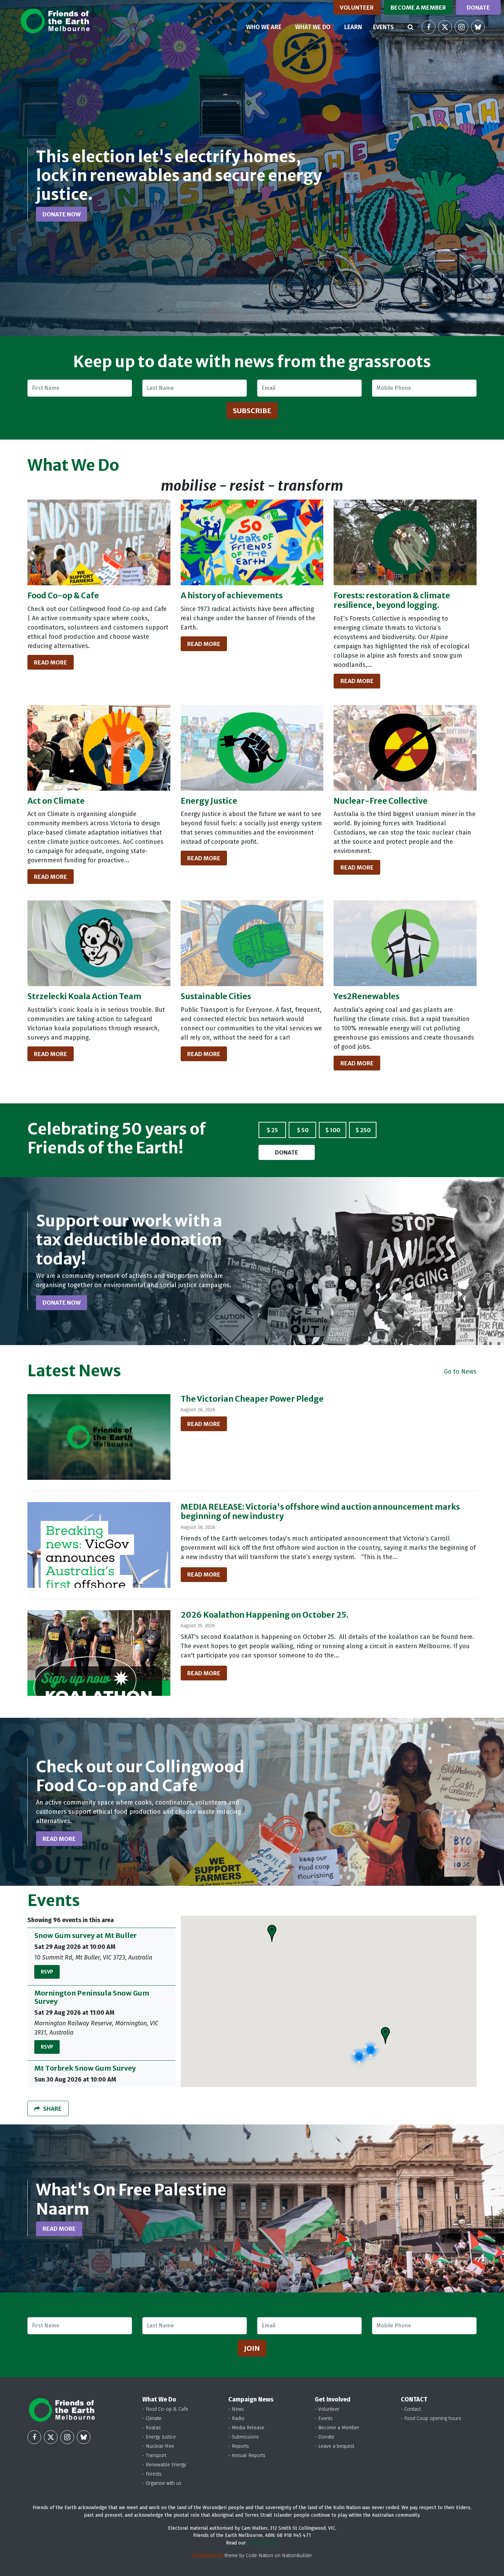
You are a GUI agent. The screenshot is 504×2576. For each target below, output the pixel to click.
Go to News (460, 1371)
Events (383, 27)
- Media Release (246, 2428)
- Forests (152, 2474)
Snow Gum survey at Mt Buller (86, 1935)
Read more (51, 662)
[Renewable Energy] (405, 943)
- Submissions (244, 2437)
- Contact (411, 2409)
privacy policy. (263, 2543)
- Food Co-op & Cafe (165, 2409)
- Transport (154, 2455)
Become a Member (418, 8)
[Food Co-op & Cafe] (99, 542)
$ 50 (303, 1130)
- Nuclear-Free (158, 2446)
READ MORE (59, 1839)
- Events (324, 2418)
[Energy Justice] (252, 748)
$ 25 (272, 1130)
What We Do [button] (313, 27)
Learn (353, 27)
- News (236, 2409)
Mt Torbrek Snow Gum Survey (85, 2068)
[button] (272, 1933)
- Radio (236, 2418)
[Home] (55, 21)
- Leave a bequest (334, 2446)
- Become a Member (337, 2428)
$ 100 (333, 1130)
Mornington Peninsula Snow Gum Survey (92, 1997)
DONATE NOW (62, 214)
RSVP (47, 1972)
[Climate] (99, 748)
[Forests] (405, 542)
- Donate (325, 2437)
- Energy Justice (159, 2437)
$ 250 (363, 1130)
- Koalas (152, 2428)
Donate (478, 8)
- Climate (152, 2418)
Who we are (264, 27)
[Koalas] (99, 943)
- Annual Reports (247, 2455)
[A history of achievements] (252, 542)
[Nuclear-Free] (405, 748)
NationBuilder (297, 2556)
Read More (204, 1424)
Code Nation (260, 2556)
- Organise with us (162, 2483)
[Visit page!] (429, 27)
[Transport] (252, 943)
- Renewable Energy (164, 2465)
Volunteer (357, 8)
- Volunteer (327, 2409)
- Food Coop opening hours (431, 2418)
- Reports (239, 2446)
